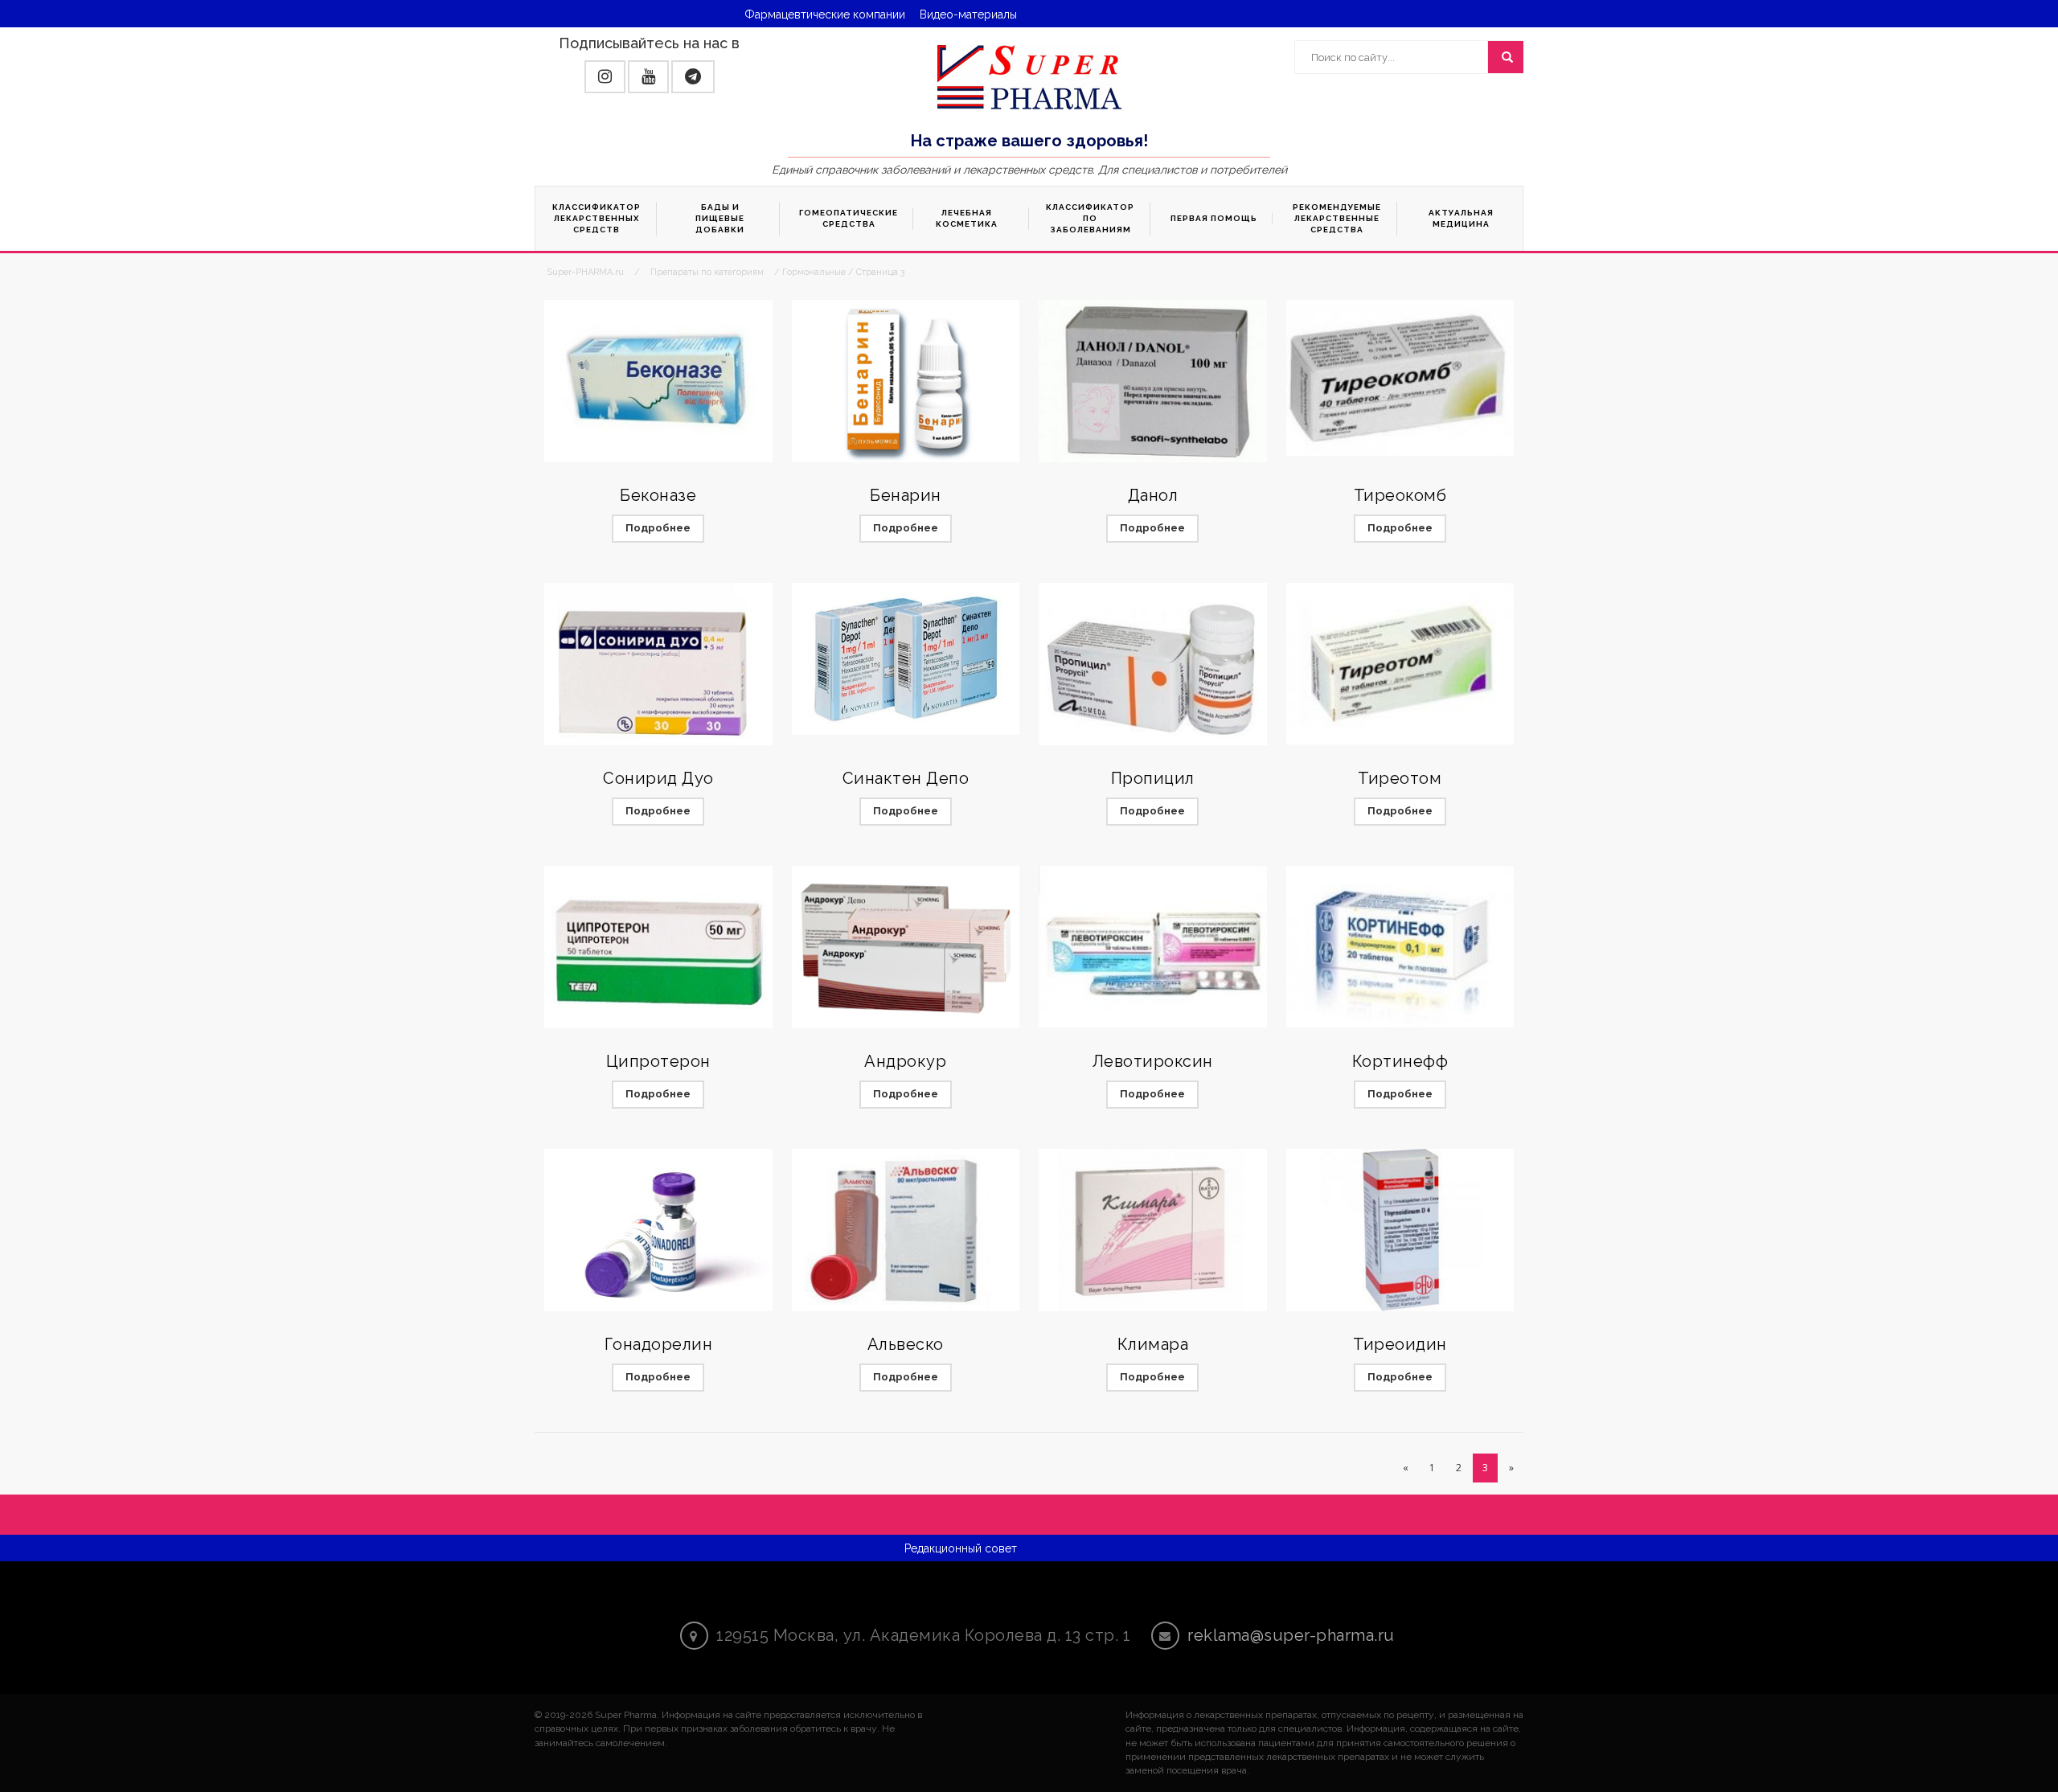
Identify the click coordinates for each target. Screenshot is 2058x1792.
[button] (605, 77)
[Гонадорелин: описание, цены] (658, 1230)
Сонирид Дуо (658, 778)
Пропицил (1153, 778)
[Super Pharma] (1029, 76)
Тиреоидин (1400, 1344)
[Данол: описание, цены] (1153, 381)
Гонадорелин (659, 1344)
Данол (1153, 495)
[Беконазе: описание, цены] (658, 381)
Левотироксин (1153, 1061)
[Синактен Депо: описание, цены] (906, 659)
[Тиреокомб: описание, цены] (1400, 378)
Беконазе (658, 495)
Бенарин (906, 495)
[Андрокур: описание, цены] (906, 947)
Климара (1153, 1344)
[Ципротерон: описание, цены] (658, 947)
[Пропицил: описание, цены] (1153, 664)
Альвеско (906, 1344)
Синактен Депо (906, 778)
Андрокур (905, 1061)
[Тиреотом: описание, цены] (1400, 664)
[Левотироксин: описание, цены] (1153, 947)
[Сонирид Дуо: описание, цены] (658, 664)
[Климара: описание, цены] (1153, 1230)
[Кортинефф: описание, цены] (1400, 947)
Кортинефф (1400, 1061)
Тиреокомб (1400, 495)
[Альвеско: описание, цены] (906, 1230)
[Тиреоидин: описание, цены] (1400, 1230)
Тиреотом (1400, 778)
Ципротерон (658, 1061)
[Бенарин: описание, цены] (906, 381)
